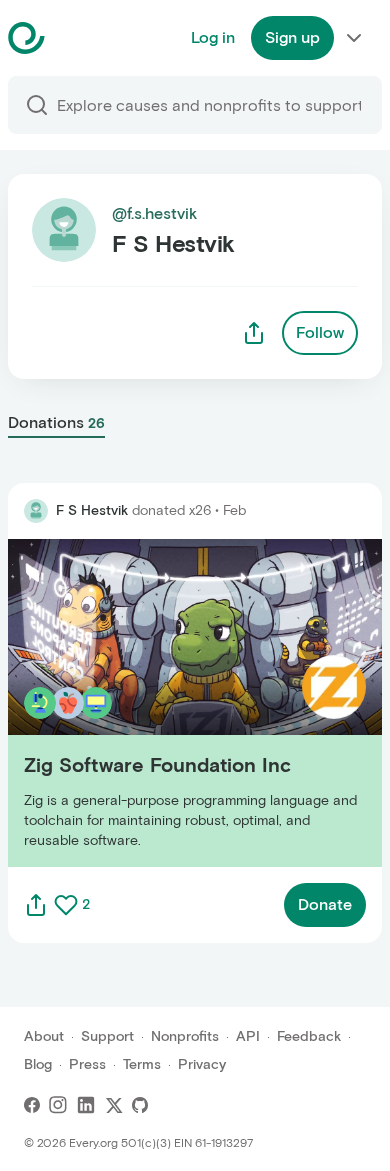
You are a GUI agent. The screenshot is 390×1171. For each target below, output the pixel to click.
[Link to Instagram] (58, 1105)
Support (107, 1036)
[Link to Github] (140, 1105)
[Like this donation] (66, 905)
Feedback (309, 1036)
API (248, 1036)
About (44, 1036)
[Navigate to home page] (76, 38)
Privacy (202, 1064)
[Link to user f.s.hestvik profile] (36, 511)
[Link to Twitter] (114, 1105)
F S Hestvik (92, 510)
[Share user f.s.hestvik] (254, 333)
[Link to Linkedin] (86, 1105)
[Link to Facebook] (32, 1105)
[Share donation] (36, 905)
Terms (142, 1064)
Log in (213, 37)
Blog (38, 1064)
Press (87, 1064)
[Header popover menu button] (354, 38)
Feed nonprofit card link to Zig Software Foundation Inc (155, 702)
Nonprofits (185, 1036)
